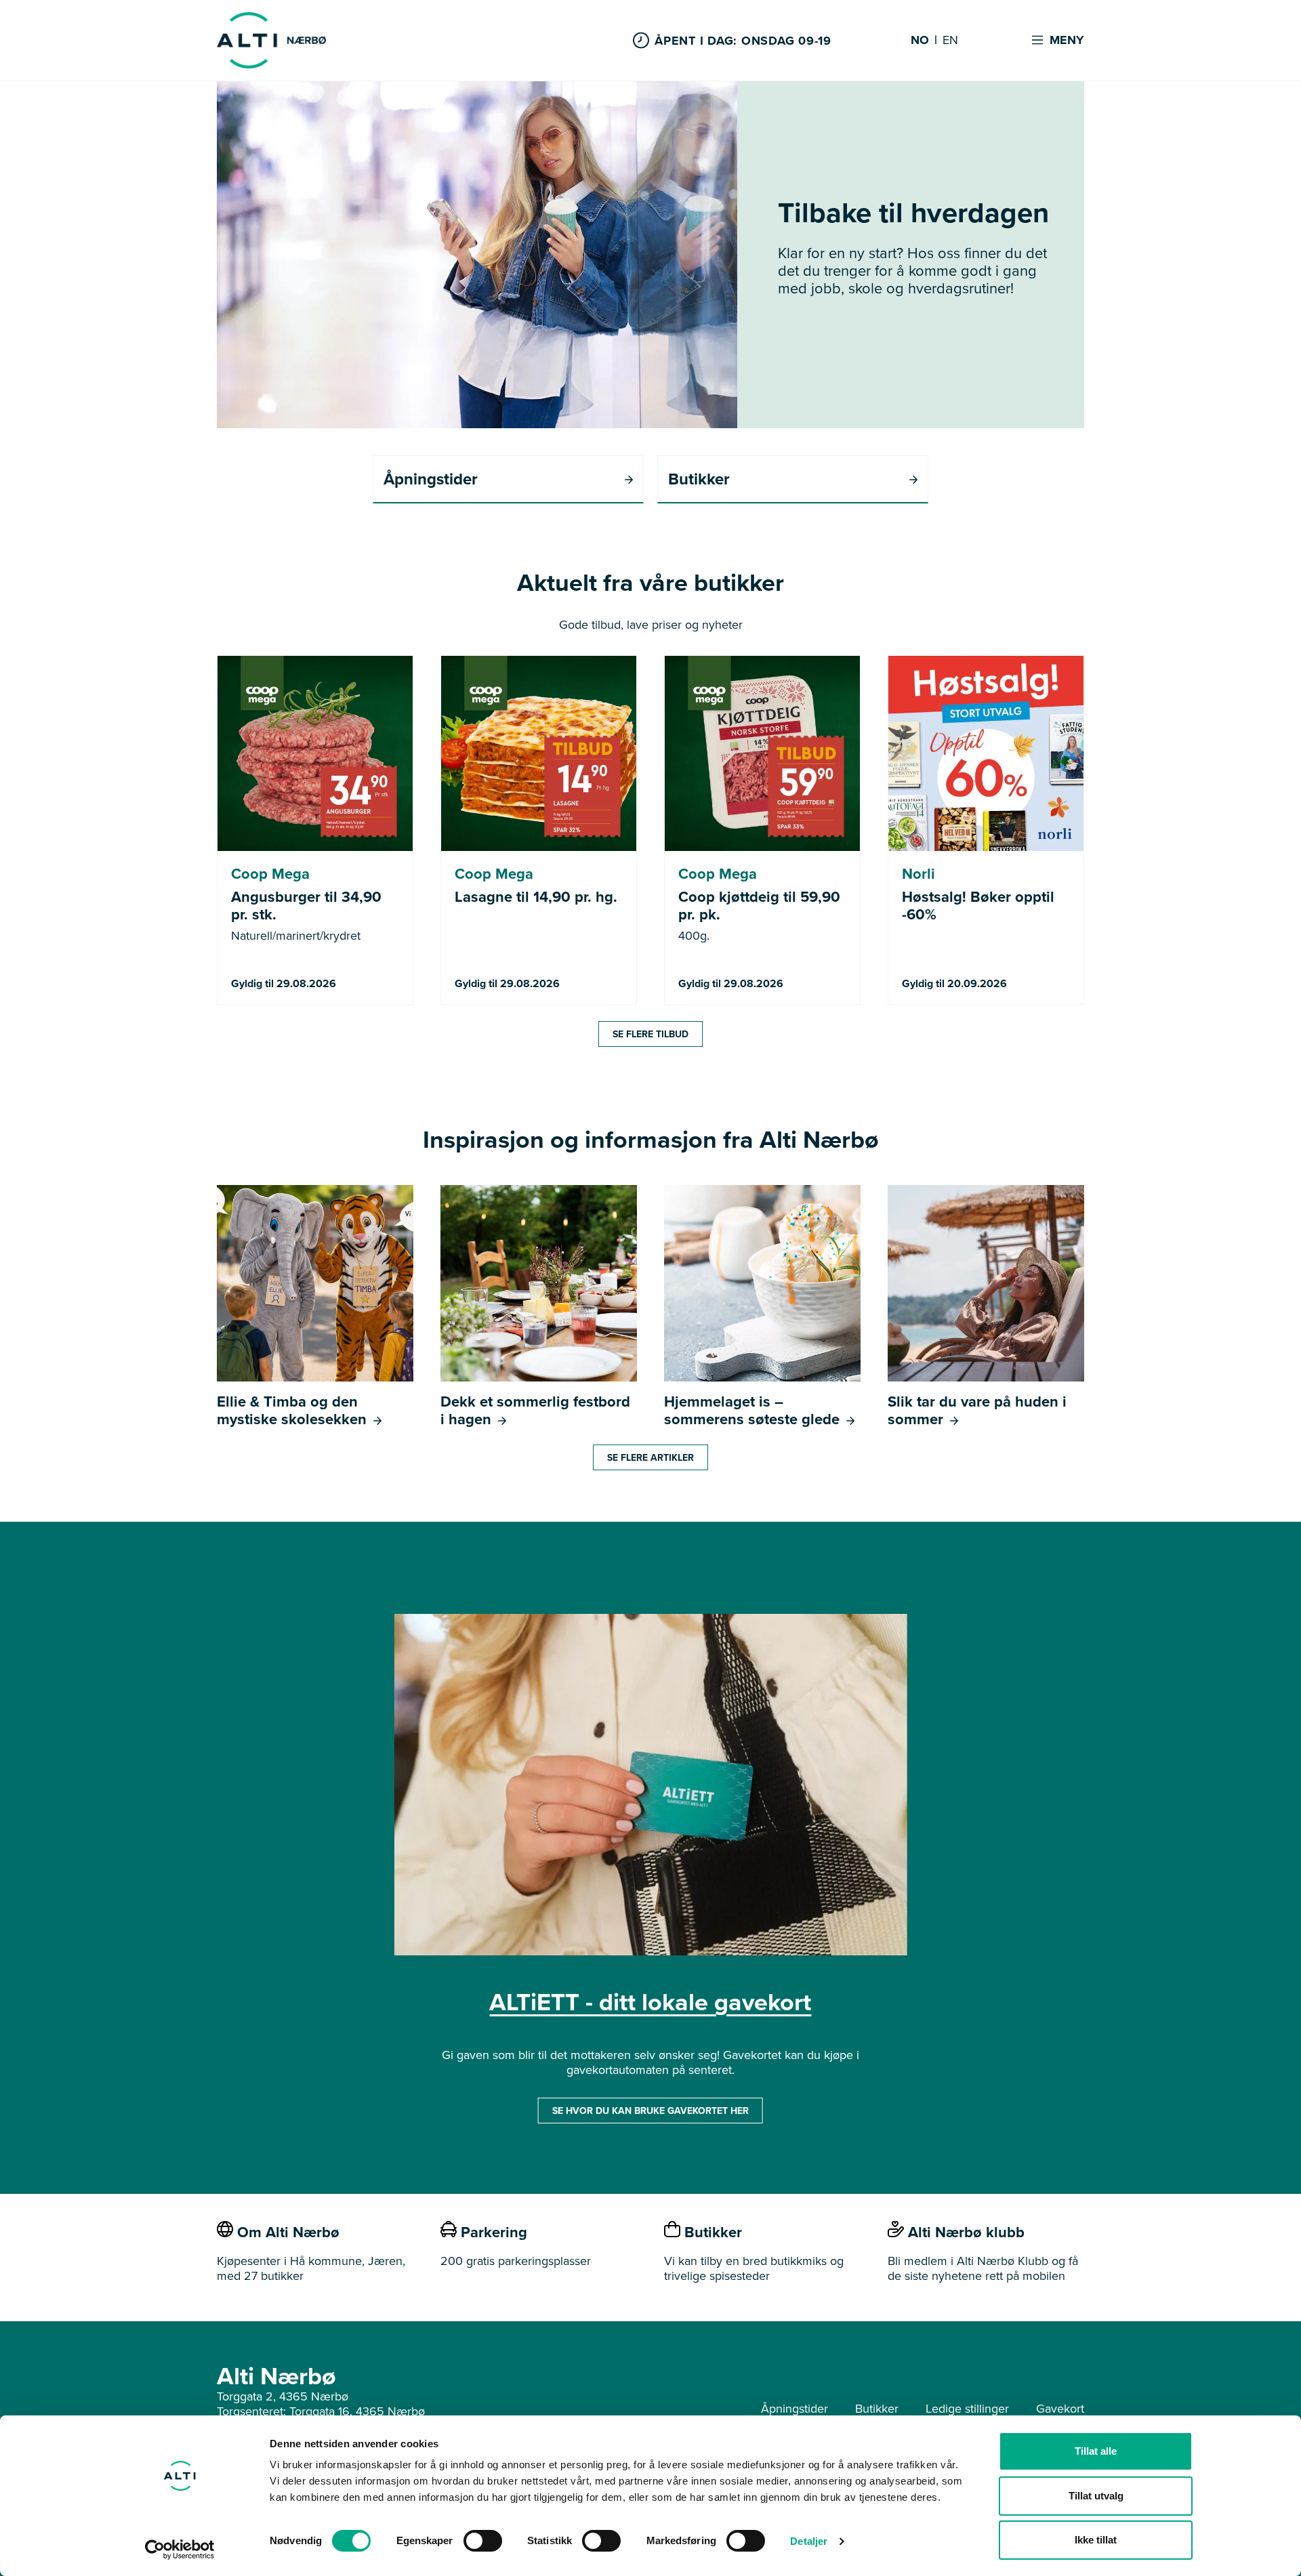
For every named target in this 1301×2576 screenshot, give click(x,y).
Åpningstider (794, 2408)
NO (920, 41)
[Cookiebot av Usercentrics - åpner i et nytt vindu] (180, 2550)
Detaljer (809, 2541)
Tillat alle (1096, 2451)
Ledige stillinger (967, 2408)
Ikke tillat (1096, 2540)
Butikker (877, 2408)
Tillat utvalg (1096, 2496)
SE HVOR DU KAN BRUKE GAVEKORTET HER (650, 2111)
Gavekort (1060, 2408)
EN (950, 41)
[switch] (483, 2541)
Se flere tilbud (650, 1034)
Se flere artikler (650, 1457)
